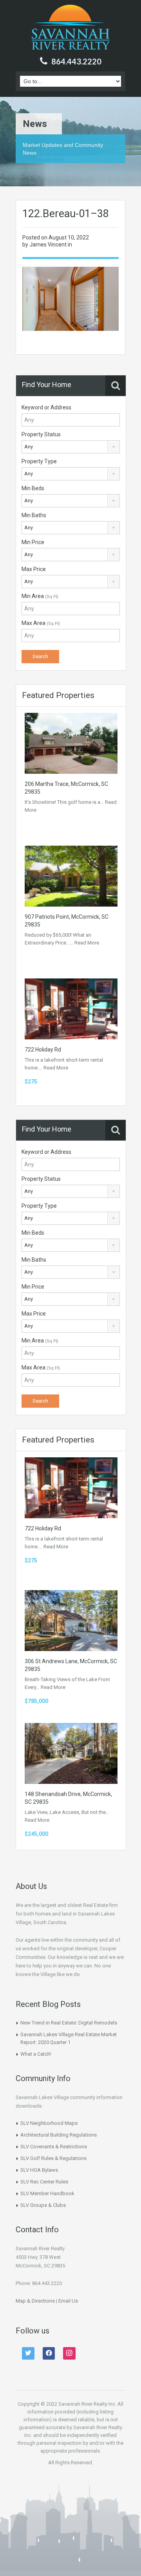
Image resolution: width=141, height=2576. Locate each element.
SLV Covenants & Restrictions (54, 2147)
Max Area (41, 623)
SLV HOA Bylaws (39, 2170)
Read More (87, 943)
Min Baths (34, 515)
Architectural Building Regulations (59, 2135)
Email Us (68, 2301)
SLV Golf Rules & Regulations (53, 2158)
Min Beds (33, 488)
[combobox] (71, 447)
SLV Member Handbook (47, 2193)
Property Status (41, 434)
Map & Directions (35, 2301)
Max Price (34, 569)
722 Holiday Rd (43, 1050)
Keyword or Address (46, 407)
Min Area (40, 596)
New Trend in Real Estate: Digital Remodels (69, 2023)
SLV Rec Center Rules (44, 2182)
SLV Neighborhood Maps (49, 2123)
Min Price (33, 542)
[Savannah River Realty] (71, 28)
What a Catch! (36, 2054)
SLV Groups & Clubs (43, 2205)
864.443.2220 (76, 61)
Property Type (39, 461)
